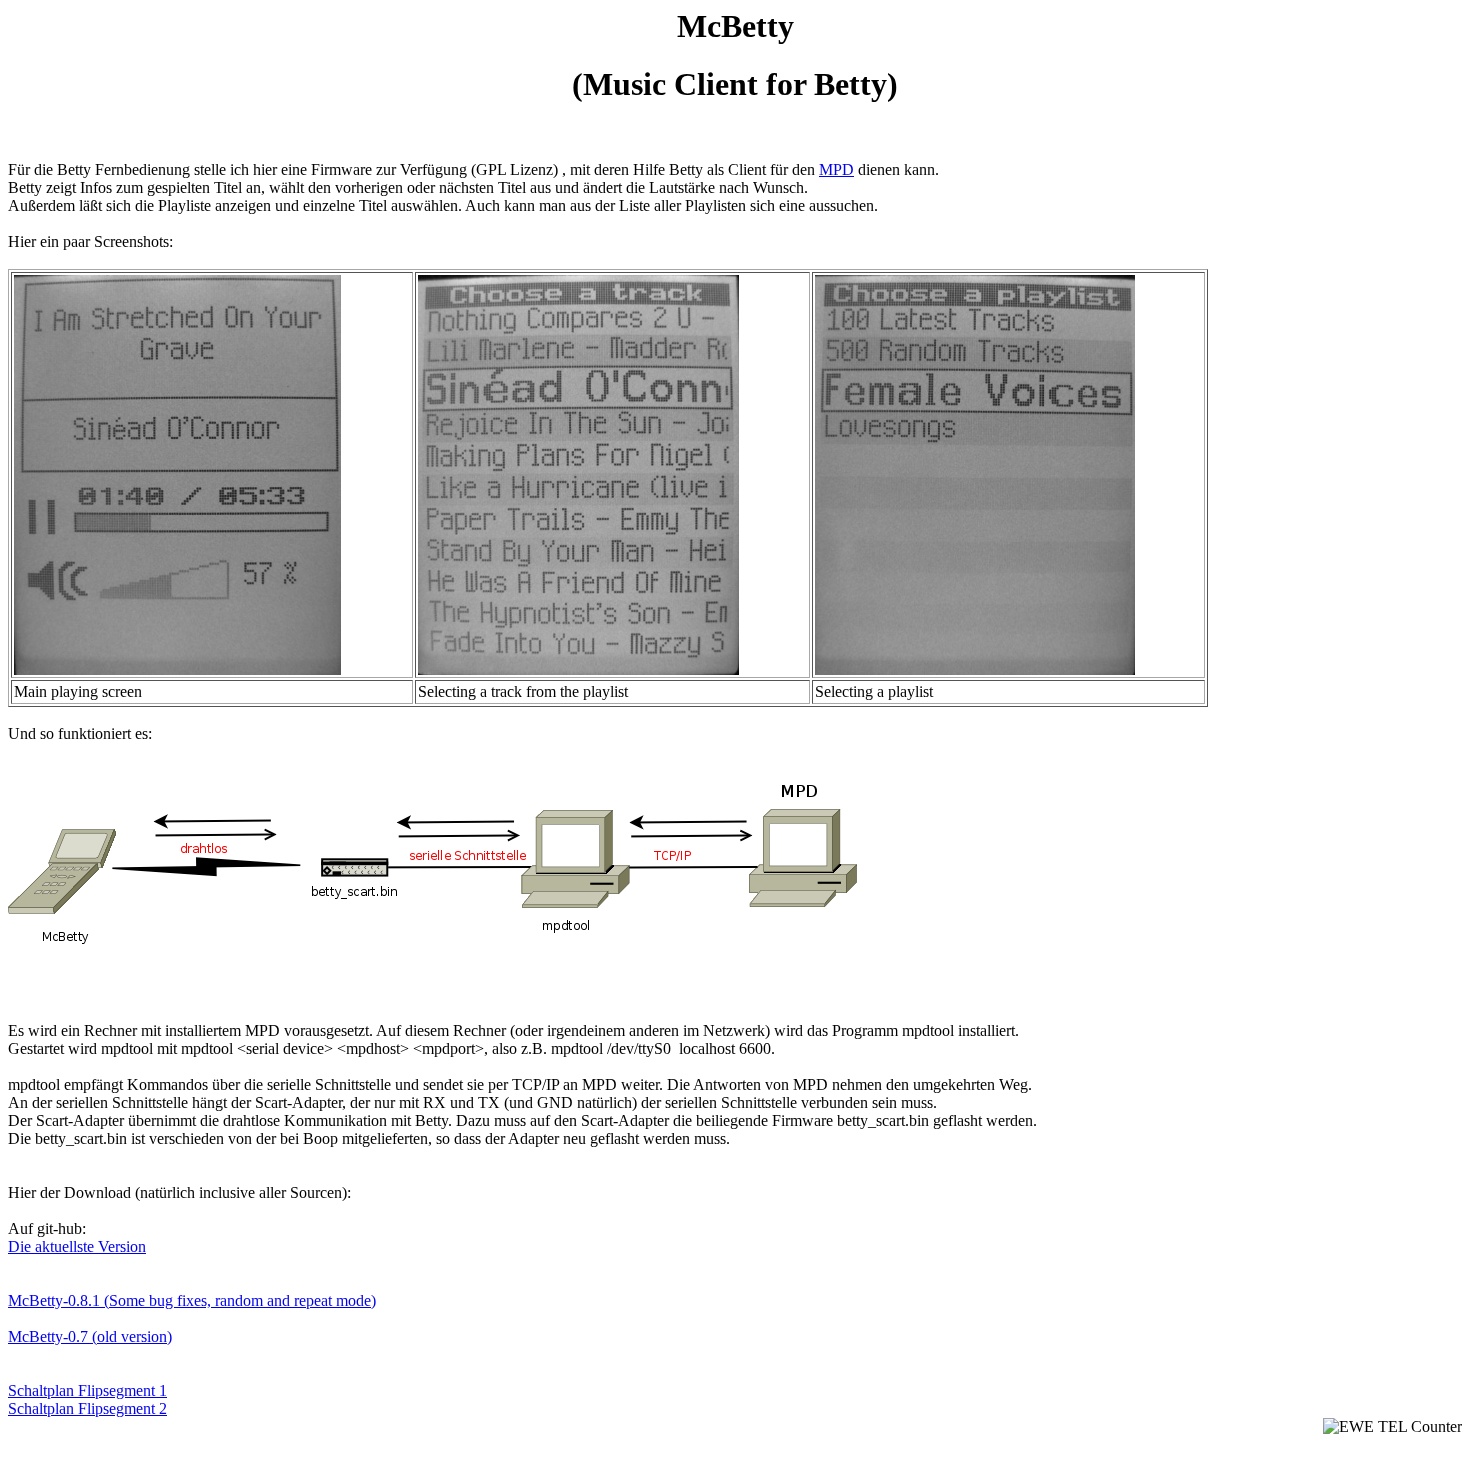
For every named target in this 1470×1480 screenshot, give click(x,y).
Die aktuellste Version (77, 1246)
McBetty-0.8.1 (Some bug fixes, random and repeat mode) (192, 1300)
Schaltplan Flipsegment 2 (87, 1408)
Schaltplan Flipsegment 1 (87, 1390)
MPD (836, 169)
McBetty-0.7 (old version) (90, 1336)
